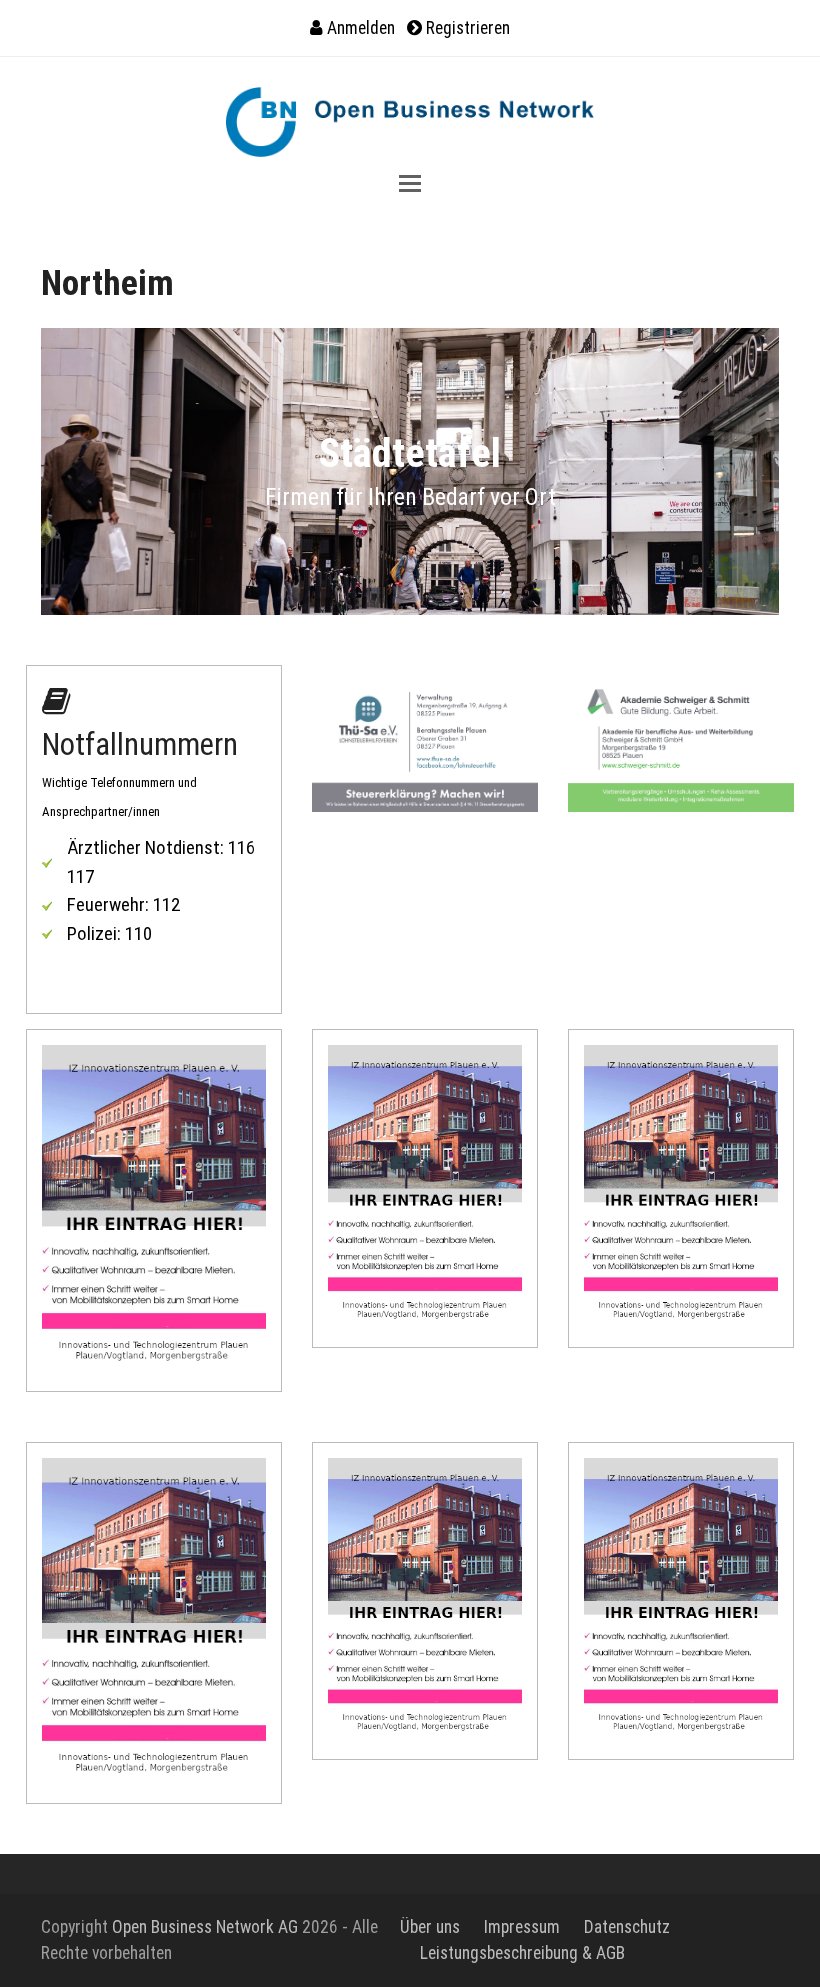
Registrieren (468, 28)
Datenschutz (627, 1927)
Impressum (522, 1927)
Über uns (430, 1927)
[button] (410, 183)
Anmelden (361, 28)
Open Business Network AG (205, 1927)
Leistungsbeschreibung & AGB (522, 1953)
